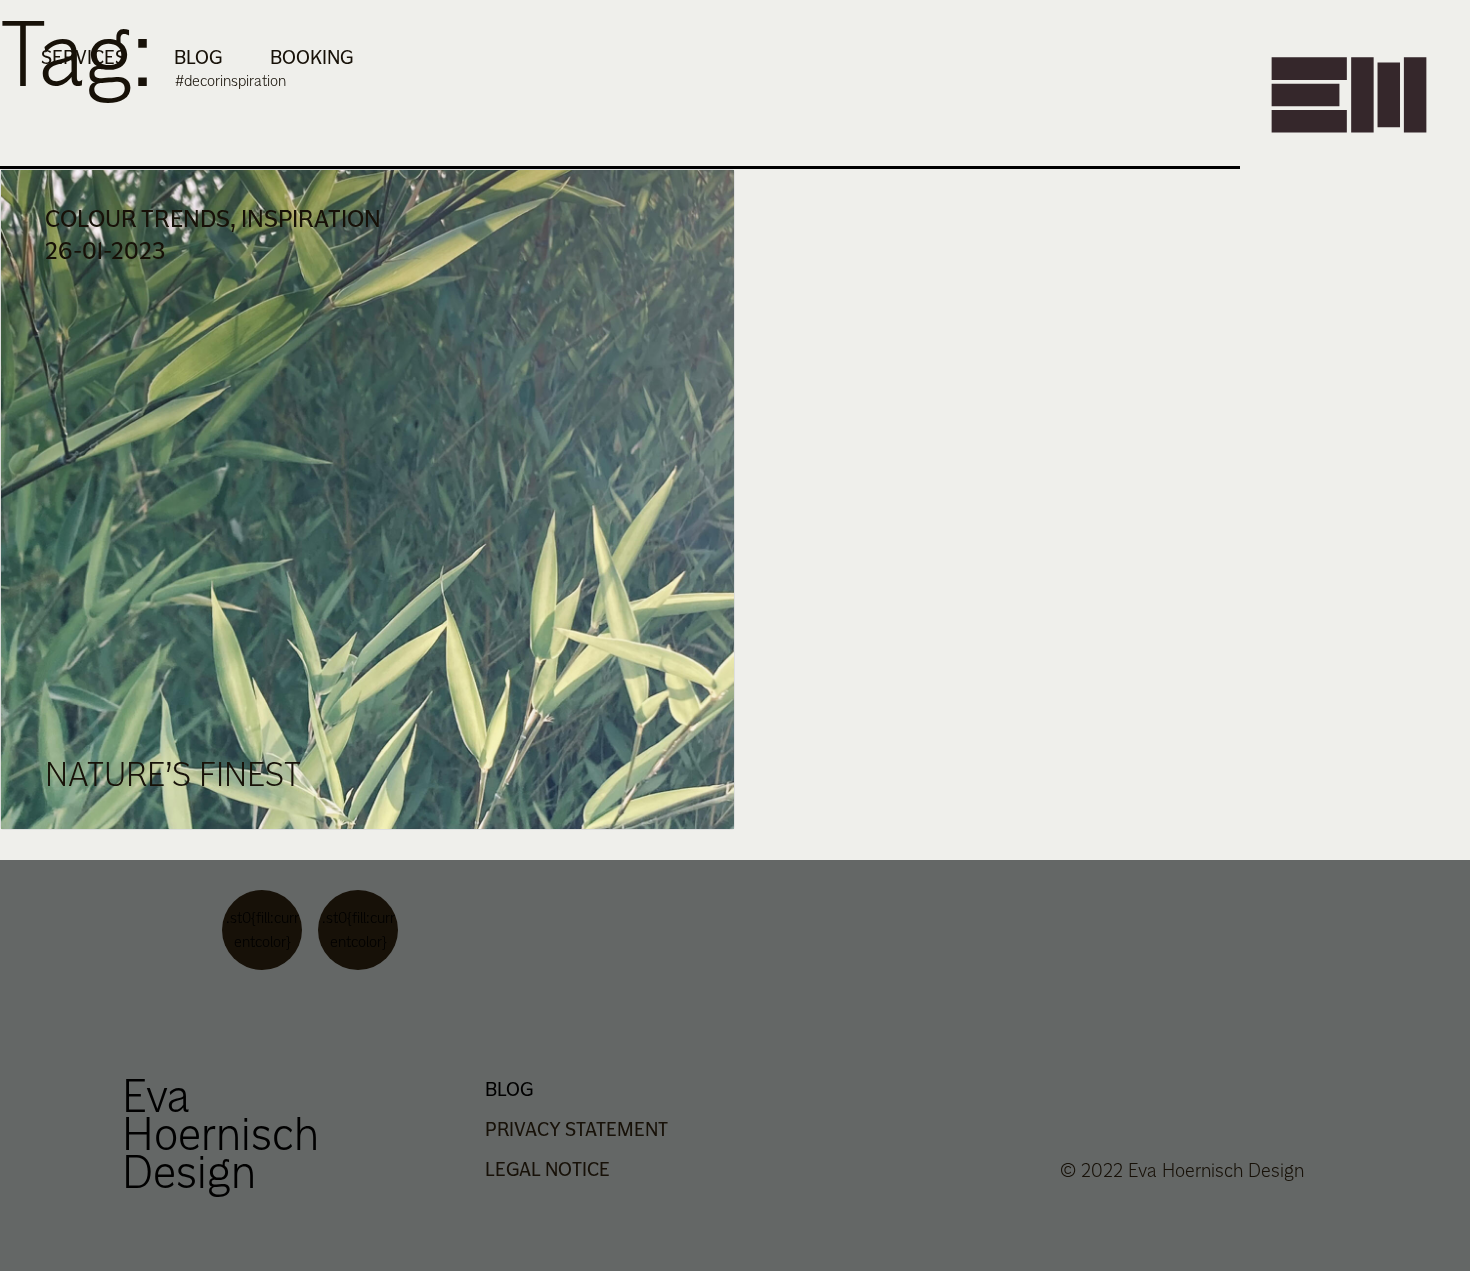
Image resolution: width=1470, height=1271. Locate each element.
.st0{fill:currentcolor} (262, 929)
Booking (311, 57)
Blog (198, 57)
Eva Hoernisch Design (220, 1133)
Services (83, 57)
